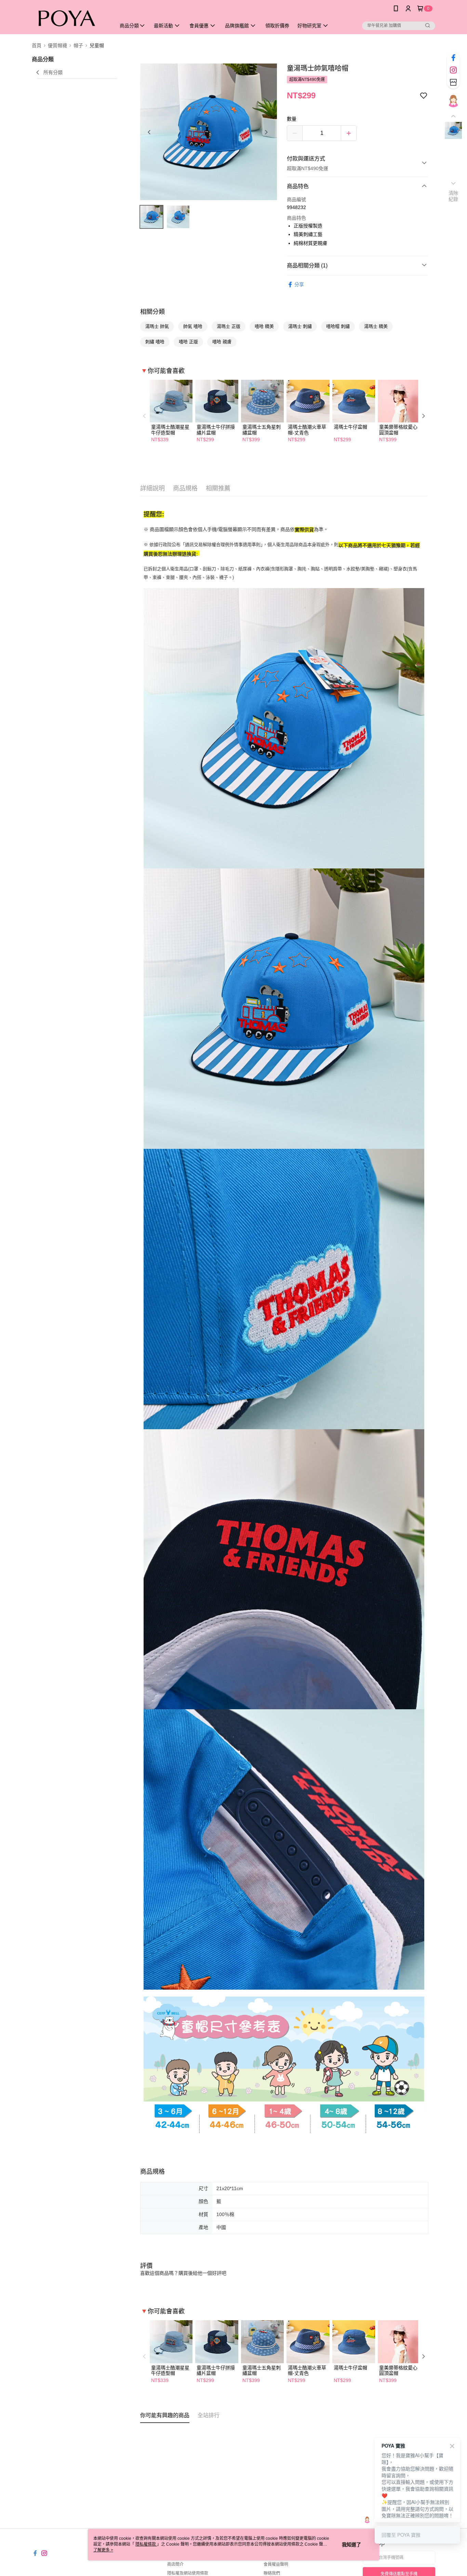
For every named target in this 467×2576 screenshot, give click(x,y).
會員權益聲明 (276, 2564)
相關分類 (152, 312)
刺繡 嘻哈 (155, 342)
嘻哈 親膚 (222, 342)
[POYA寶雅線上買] (70, 18)
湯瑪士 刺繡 (300, 326)
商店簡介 (175, 2564)
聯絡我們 (272, 2573)
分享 (299, 284)
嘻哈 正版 (188, 342)
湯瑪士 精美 (376, 326)
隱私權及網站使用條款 (188, 2573)
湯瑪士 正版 (229, 326)
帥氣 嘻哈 (193, 326)
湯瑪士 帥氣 (157, 326)
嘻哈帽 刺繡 (338, 326)
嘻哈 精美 (264, 326)
